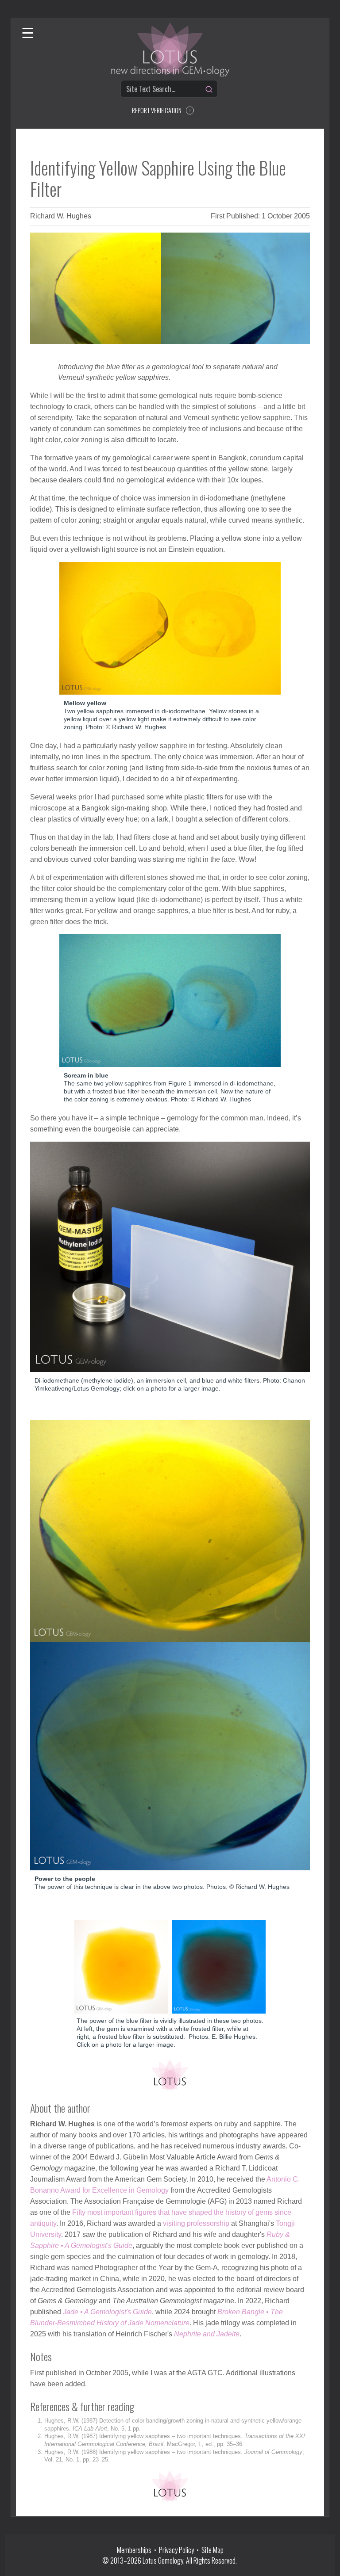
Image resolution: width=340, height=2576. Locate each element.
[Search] (209, 89)
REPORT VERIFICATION (157, 110)
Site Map (212, 2550)
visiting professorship (196, 2223)
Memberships (135, 2550)
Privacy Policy (176, 2550)
